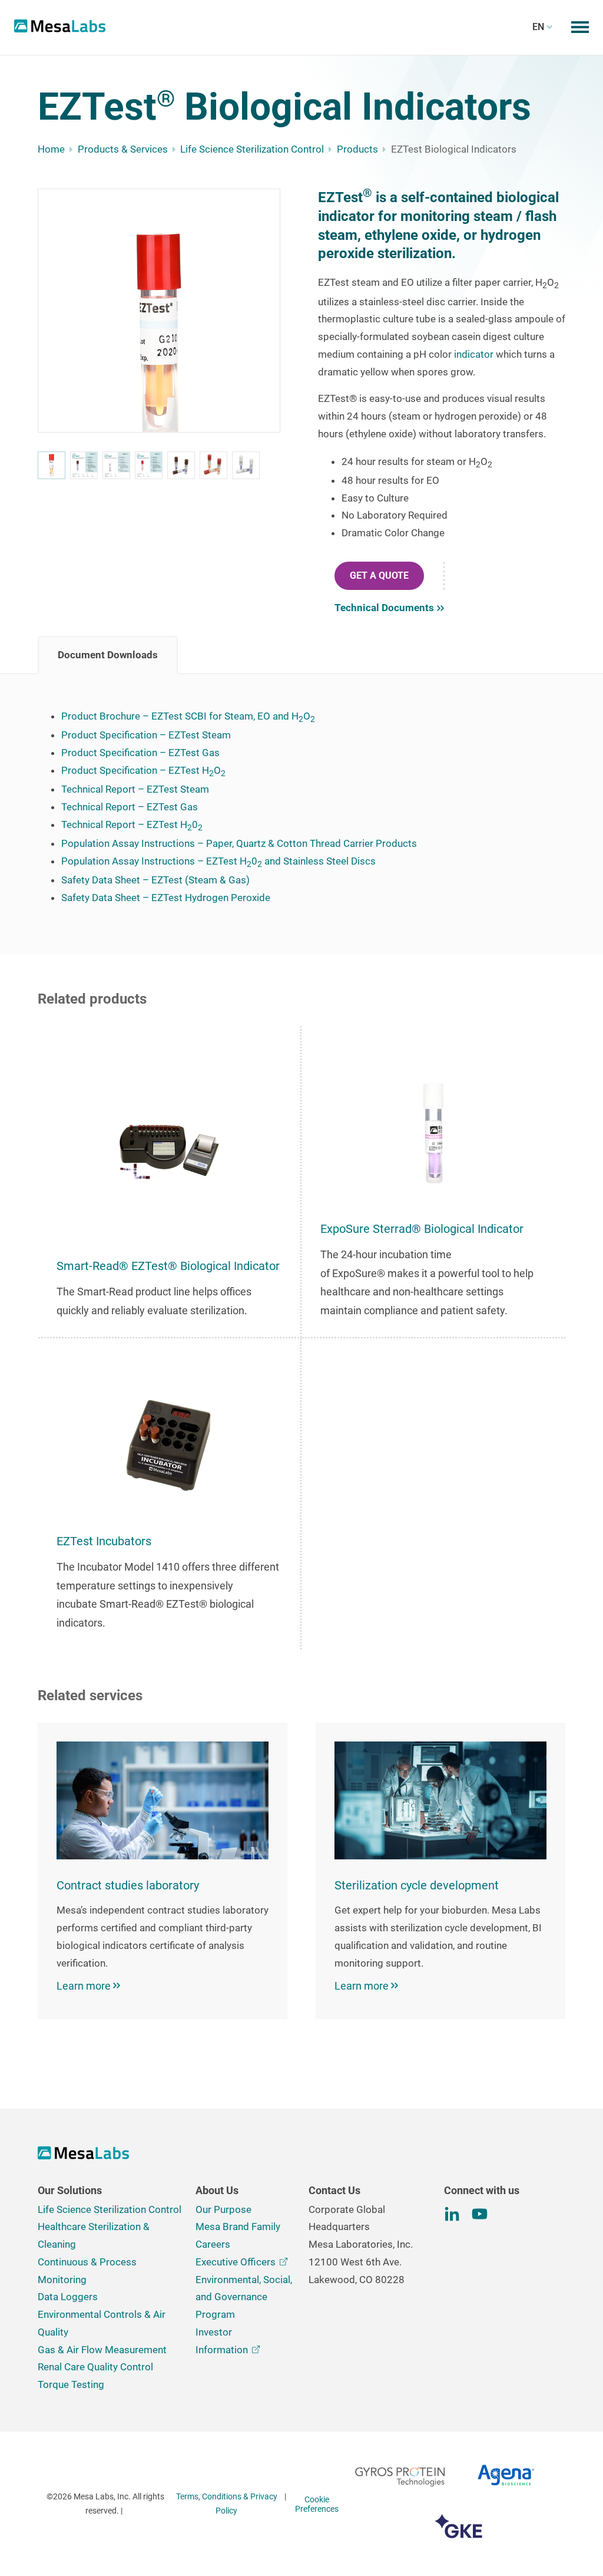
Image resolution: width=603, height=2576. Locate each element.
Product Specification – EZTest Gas (140, 753)
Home (51, 149)
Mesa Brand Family (238, 2227)
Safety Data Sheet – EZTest (122, 880)
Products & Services (123, 149)
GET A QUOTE (379, 575)
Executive (236, 2262)
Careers (213, 2244)
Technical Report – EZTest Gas (130, 807)
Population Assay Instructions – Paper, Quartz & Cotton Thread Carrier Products (239, 843)
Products (357, 149)
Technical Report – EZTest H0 (132, 824)
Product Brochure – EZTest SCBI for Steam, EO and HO (188, 716)
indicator (474, 354)
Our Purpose (223, 2209)
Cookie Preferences (317, 2504)
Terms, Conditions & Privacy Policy (227, 2504)
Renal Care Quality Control (95, 2367)
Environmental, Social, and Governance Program (244, 2297)
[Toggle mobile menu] (580, 27)
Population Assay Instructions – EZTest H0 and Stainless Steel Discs (218, 861)
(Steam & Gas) (216, 880)
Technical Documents (384, 608)
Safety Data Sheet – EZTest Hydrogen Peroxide (166, 898)
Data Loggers (68, 2297)
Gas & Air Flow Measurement (102, 2350)
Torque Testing (71, 2384)
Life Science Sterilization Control (252, 149)
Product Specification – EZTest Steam (146, 735)
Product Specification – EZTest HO (143, 770)
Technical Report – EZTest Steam (135, 789)
